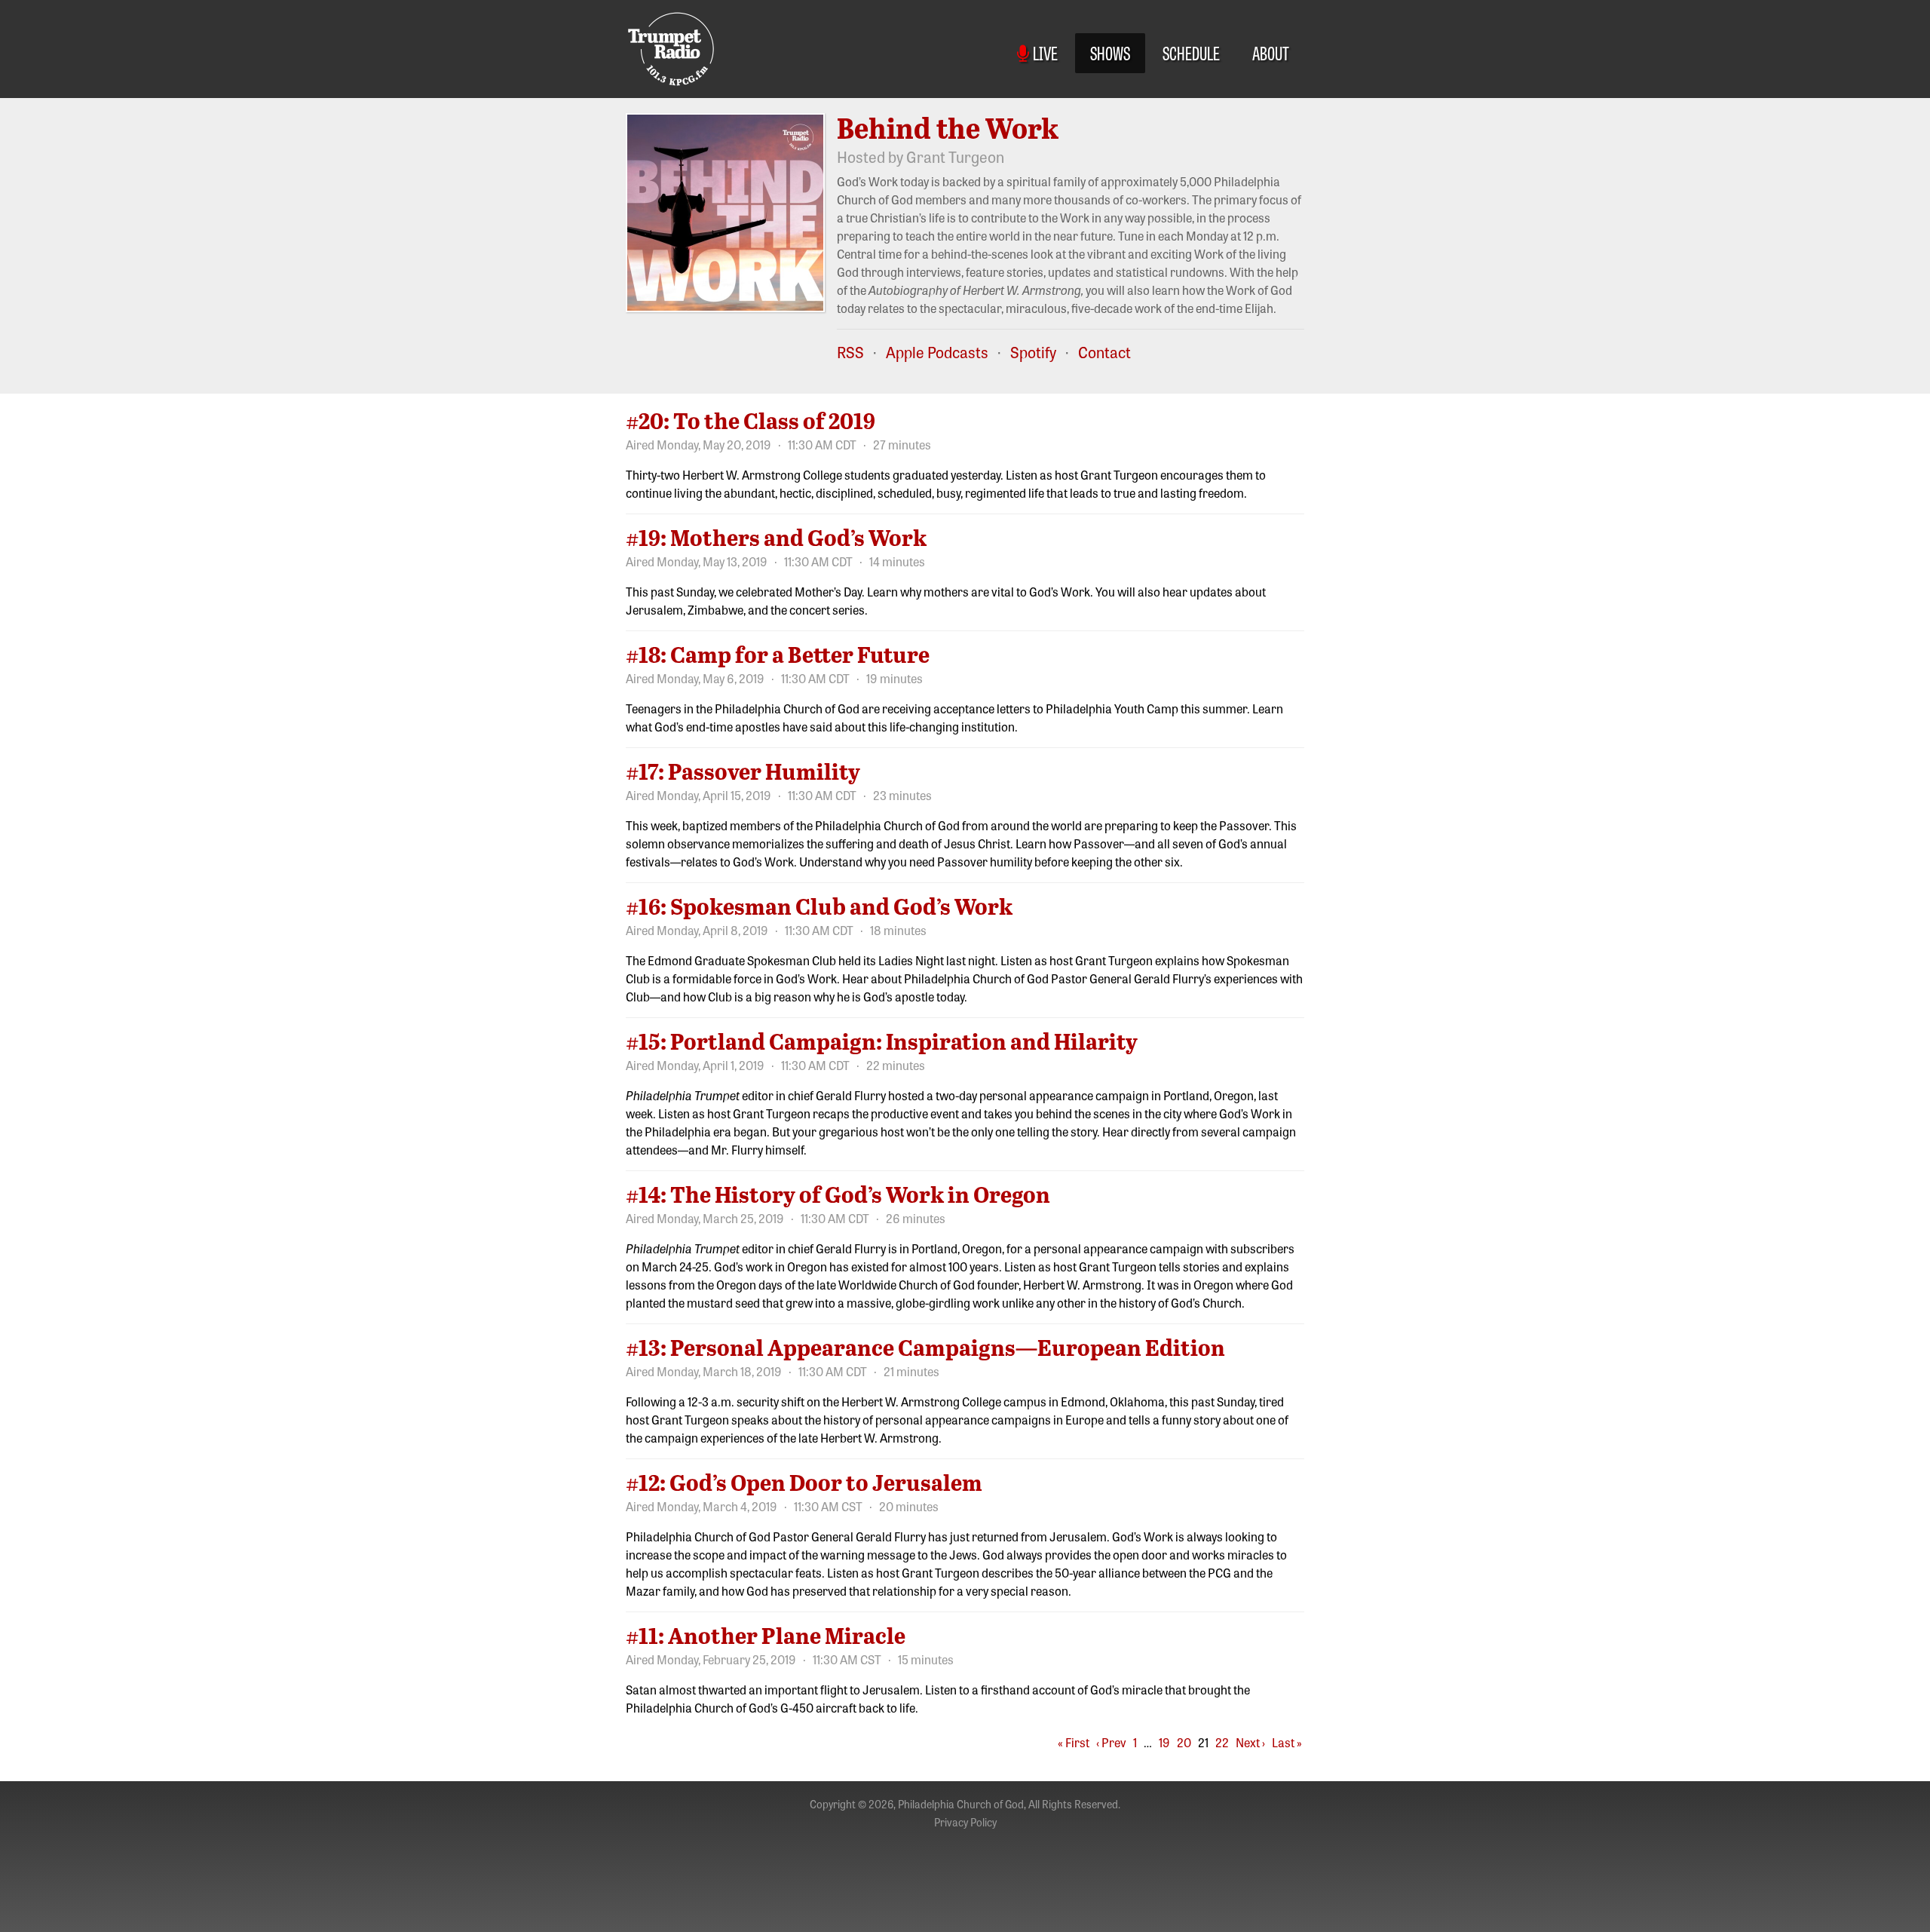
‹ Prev (1111, 1742)
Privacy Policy (965, 1822)
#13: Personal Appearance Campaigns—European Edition (925, 1347)
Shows (1110, 52)
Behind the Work (948, 127)
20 (1184, 1742)
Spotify (1033, 352)
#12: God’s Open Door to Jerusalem (804, 1482)
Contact (1104, 352)
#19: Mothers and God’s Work (776, 537)
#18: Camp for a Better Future (778, 654)
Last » (1287, 1742)
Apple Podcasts (937, 352)
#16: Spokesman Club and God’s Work (819, 906)
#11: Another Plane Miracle (766, 1635)
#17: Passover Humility (743, 771)
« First (1074, 1742)
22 (1222, 1742)
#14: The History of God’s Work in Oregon (838, 1194)
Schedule (1191, 52)
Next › (1250, 1742)
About (1271, 52)
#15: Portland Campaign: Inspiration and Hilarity (882, 1041)
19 (1164, 1742)
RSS (850, 352)
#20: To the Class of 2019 (751, 420)
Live (1043, 52)
